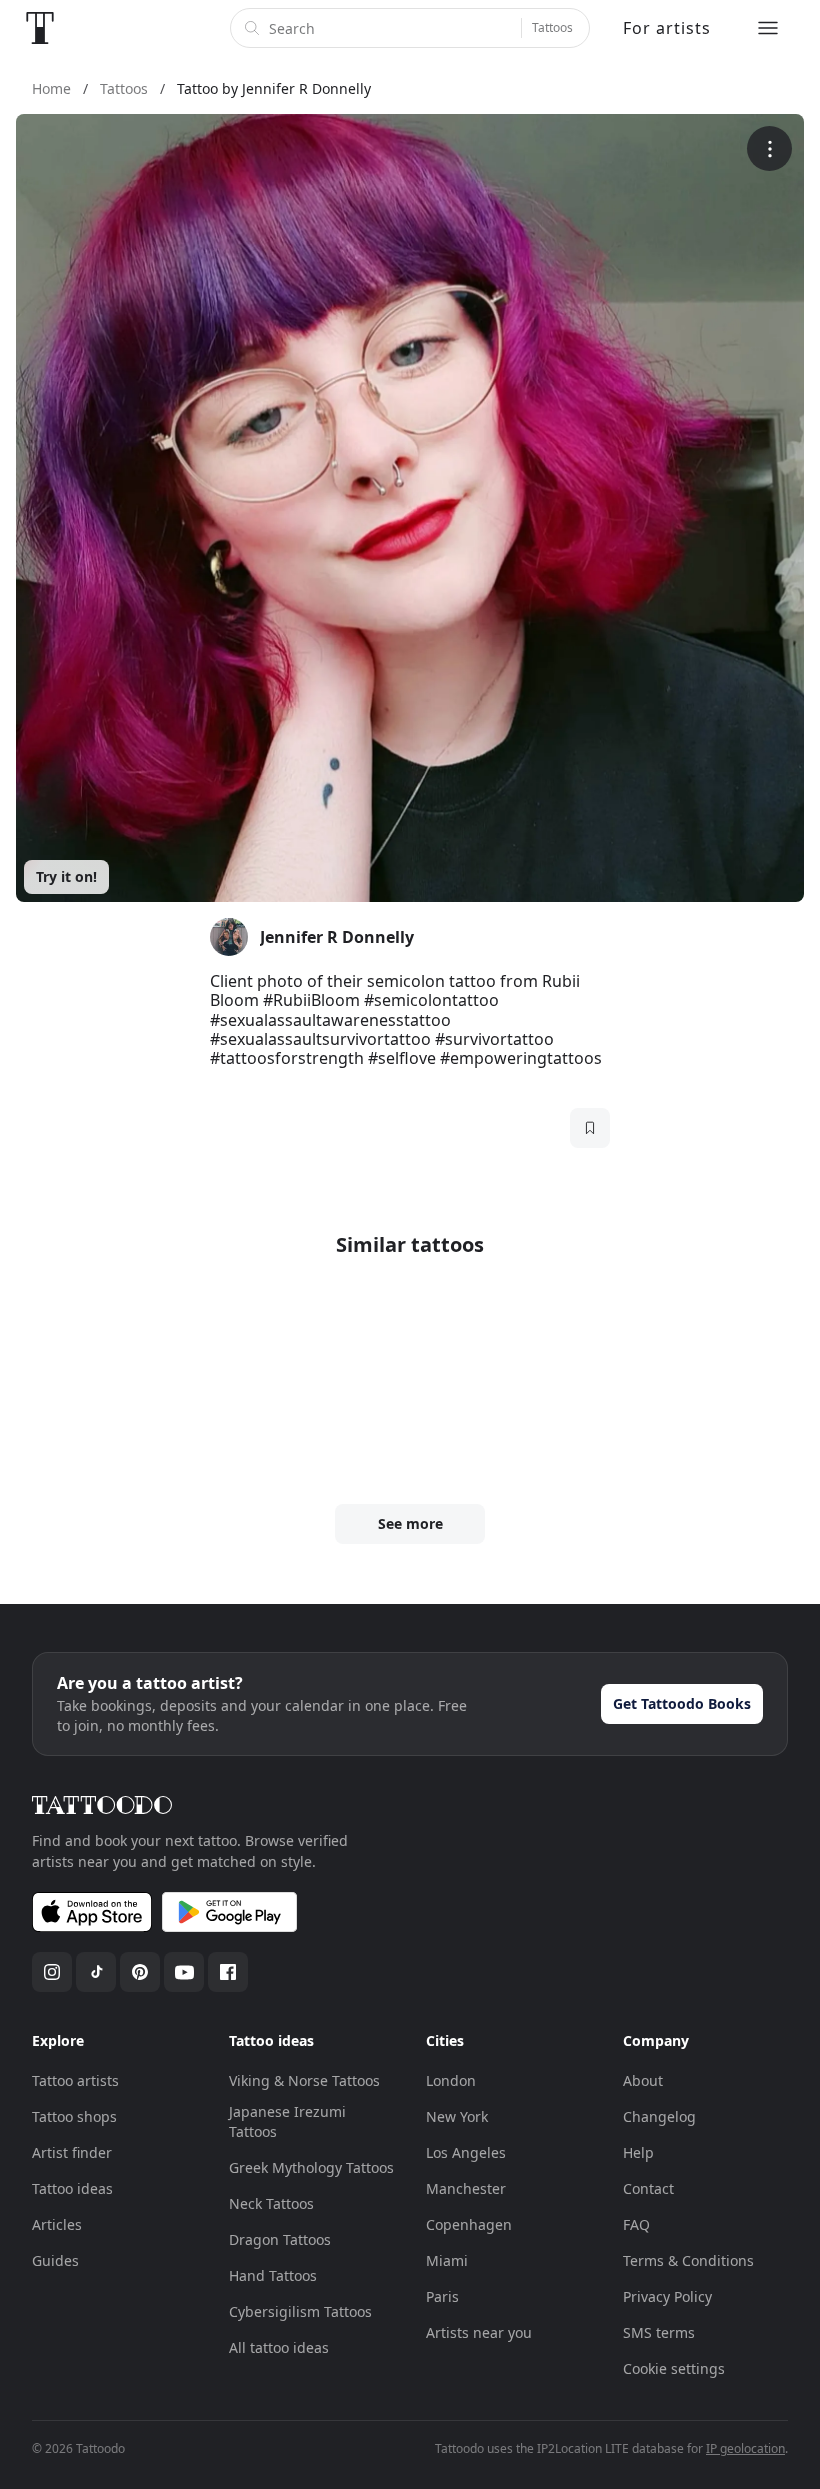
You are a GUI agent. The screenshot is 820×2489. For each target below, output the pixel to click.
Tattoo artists (75, 2080)
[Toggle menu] (768, 28)
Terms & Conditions (688, 2260)
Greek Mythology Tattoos (311, 2167)
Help (638, 2152)
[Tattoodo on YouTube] (184, 1972)
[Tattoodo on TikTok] (96, 1972)
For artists (667, 28)
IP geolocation (745, 2448)
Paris (442, 2296)
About (643, 2080)
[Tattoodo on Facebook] (228, 1972)
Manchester (466, 2188)
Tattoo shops (74, 2116)
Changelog (659, 2116)
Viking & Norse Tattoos (304, 2080)
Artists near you (479, 2332)
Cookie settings (674, 2368)
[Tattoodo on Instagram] (52, 1972)
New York (457, 2116)
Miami (447, 2260)
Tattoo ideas (72, 2188)
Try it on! (66, 876)
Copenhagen (469, 2224)
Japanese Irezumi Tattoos (287, 2121)
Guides (55, 2260)
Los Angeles (466, 2152)
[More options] (769, 148)
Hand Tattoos (273, 2275)
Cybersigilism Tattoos (300, 2311)
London (451, 2080)
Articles (57, 2224)
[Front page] (40, 28)
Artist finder (72, 2152)
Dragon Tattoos (280, 2239)
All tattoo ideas (279, 2347)
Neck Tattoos (271, 2203)
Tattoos (552, 27)
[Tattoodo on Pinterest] (140, 1972)
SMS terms (659, 2332)
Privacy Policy (667, 2296)
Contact (648, 2188)
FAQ (636, 2224)
